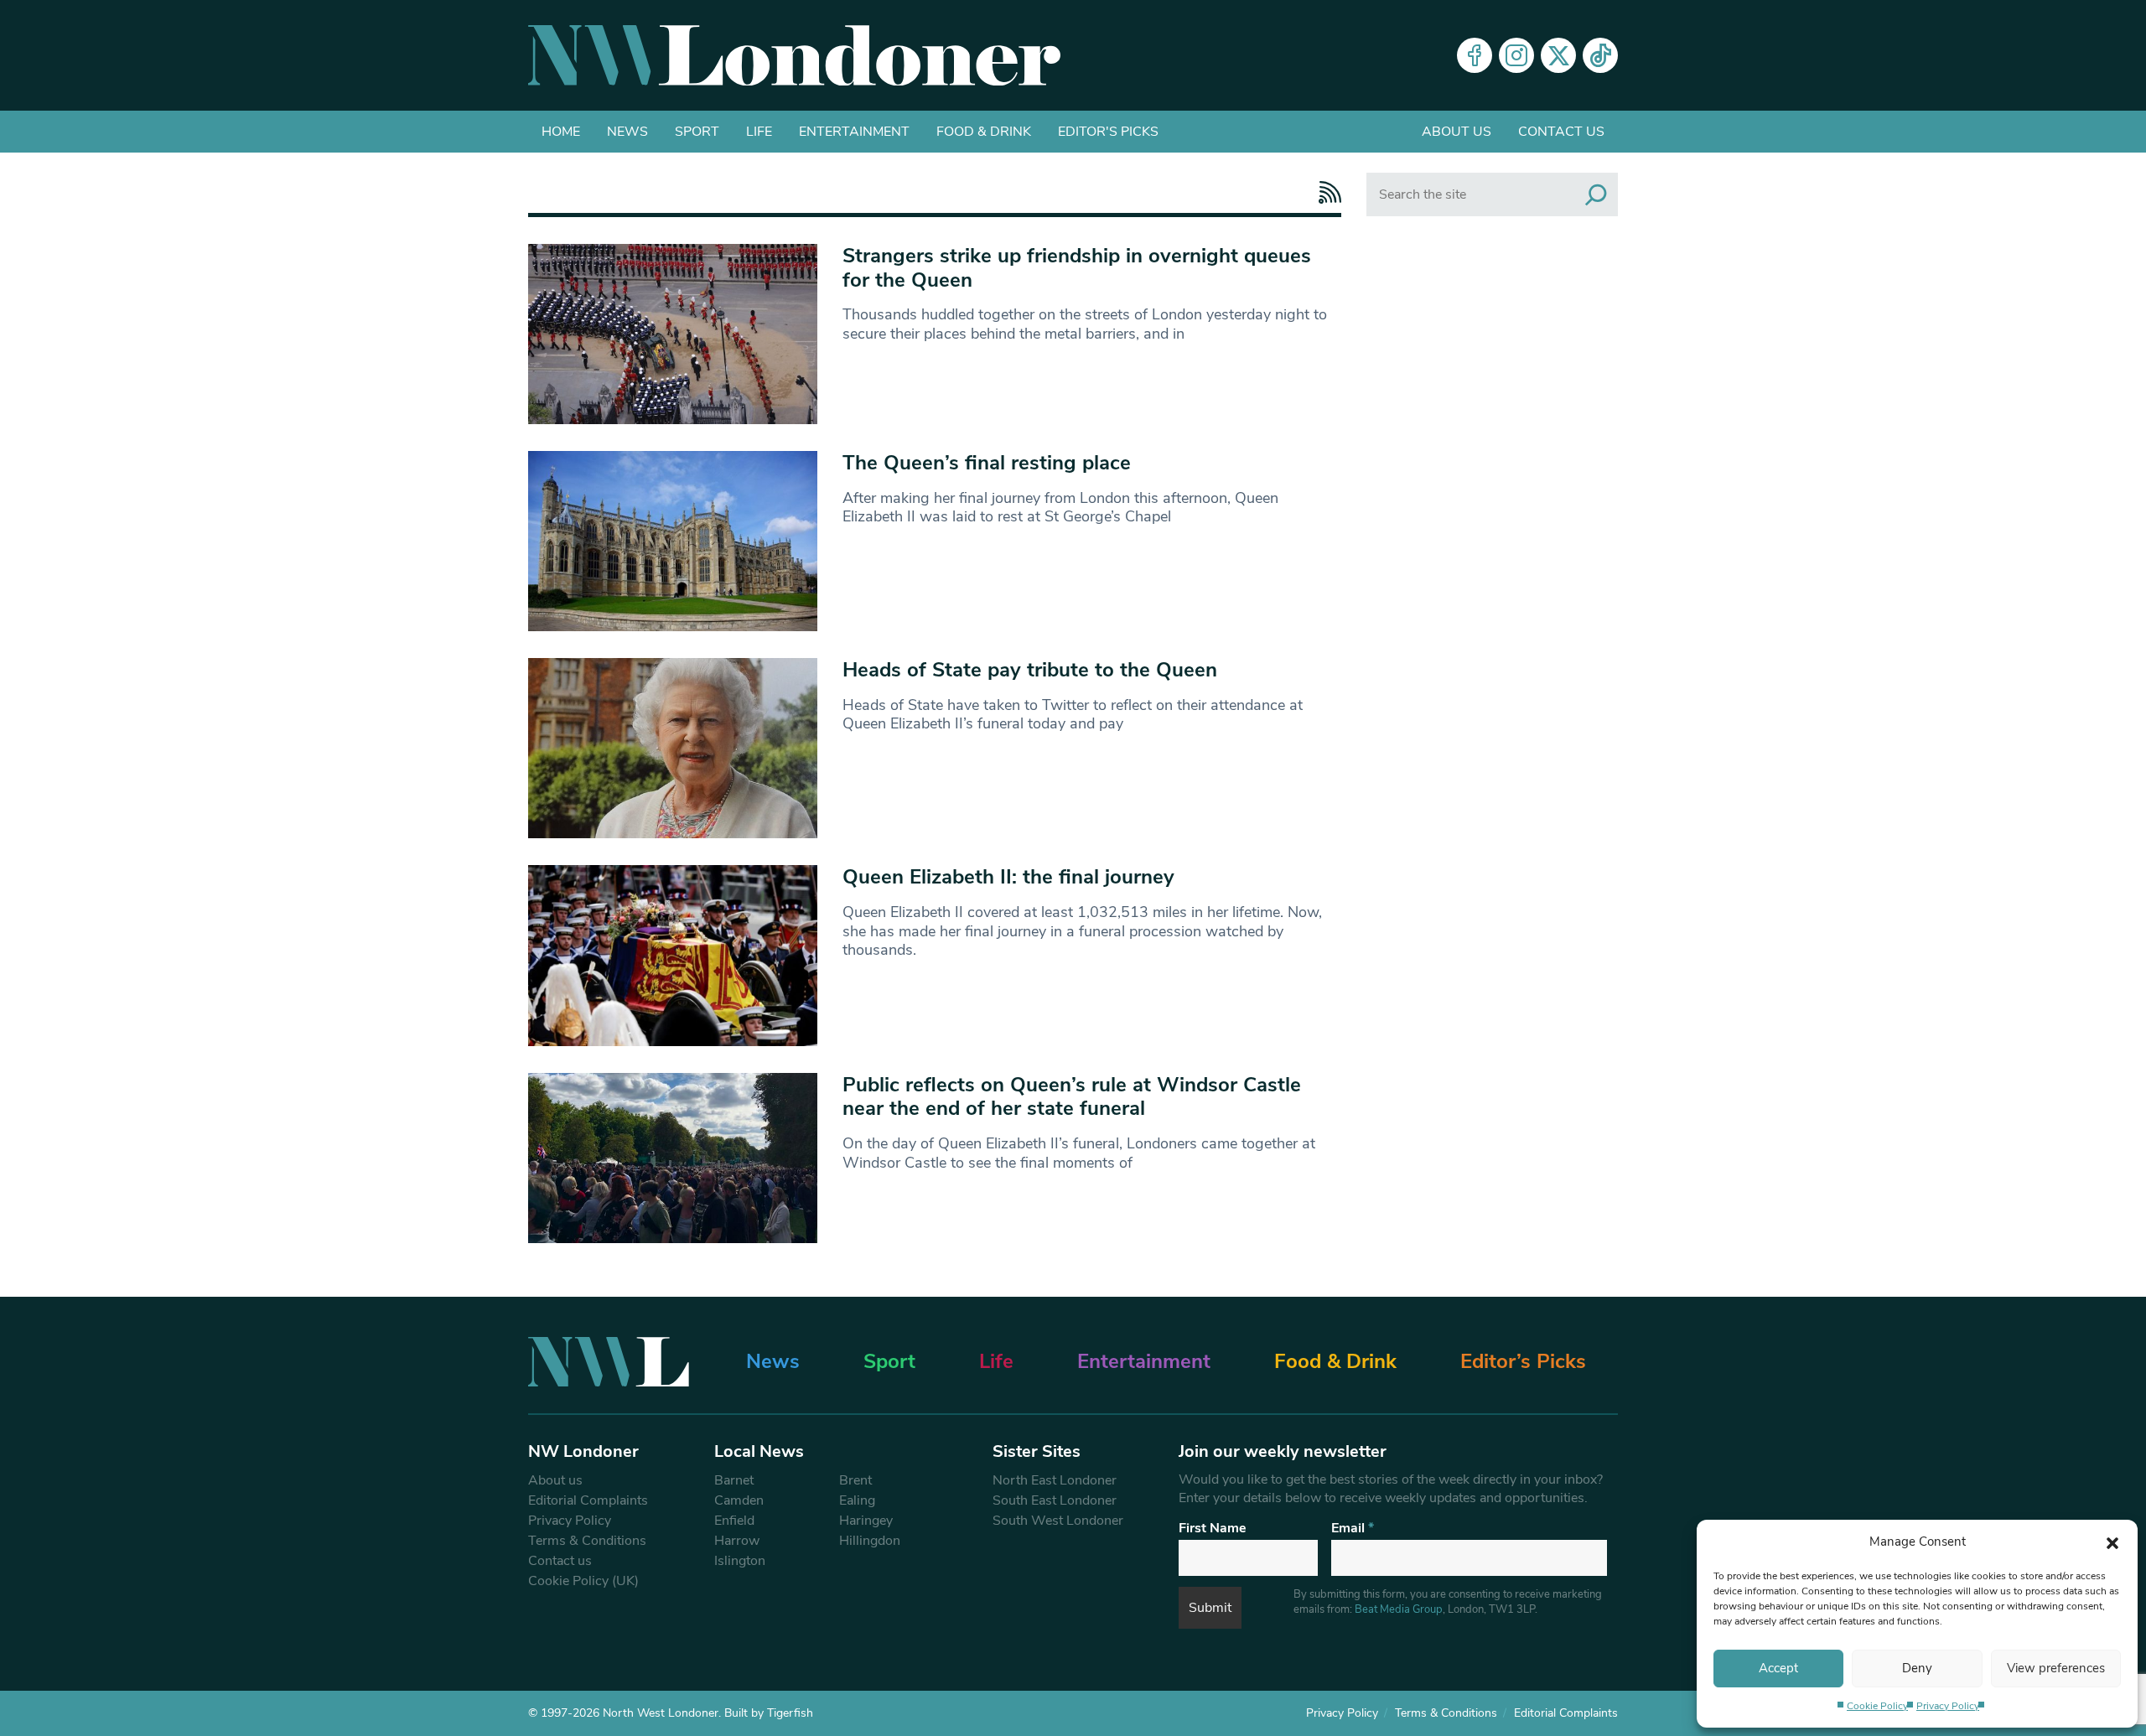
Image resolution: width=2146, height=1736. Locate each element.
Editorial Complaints (588, 1500)
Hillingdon (870, 1541)
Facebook (1475, 55)
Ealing (857, 1500)
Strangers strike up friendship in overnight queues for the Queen (1077, 268)
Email (1353, 1528)
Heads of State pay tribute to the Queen (1030, 670)
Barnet (734, 1480)
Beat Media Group (1399, 1609)
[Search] (1596, 194)
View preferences (2056, 1668)
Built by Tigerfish (769, 1713)
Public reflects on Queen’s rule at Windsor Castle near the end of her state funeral (1072, 1097)
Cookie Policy (1877, 1706)
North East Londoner (1055, 1480)
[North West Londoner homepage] (794, 55)
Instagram (1516, 55)
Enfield (734, 1521)
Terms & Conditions (587, 1541)
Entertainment (854, 132)
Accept (1778, 1668)
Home (561, 132)
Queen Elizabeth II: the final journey (1008, 877)
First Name (1213, 1528)
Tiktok (1600, 55)
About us (1457, 132)
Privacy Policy (1948, 1706)
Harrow (737, 1541)
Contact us (1561, 132)
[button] (2112, 1542)
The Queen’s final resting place (987, 463)
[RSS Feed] (1326, 192)
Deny (1917, 1668)
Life (759, 132)
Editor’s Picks (1523, 1361)
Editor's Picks (1108, 132)
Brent (855, 1480)
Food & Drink (984, 132)
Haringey (866, 1521)
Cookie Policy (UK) (583, 1581)
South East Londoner (1055, 1500)
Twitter (1558, 55)
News (627, 132)
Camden (739, 1500)
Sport (697, 132)
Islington (740, 1561)
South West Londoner (1058, 1521)
